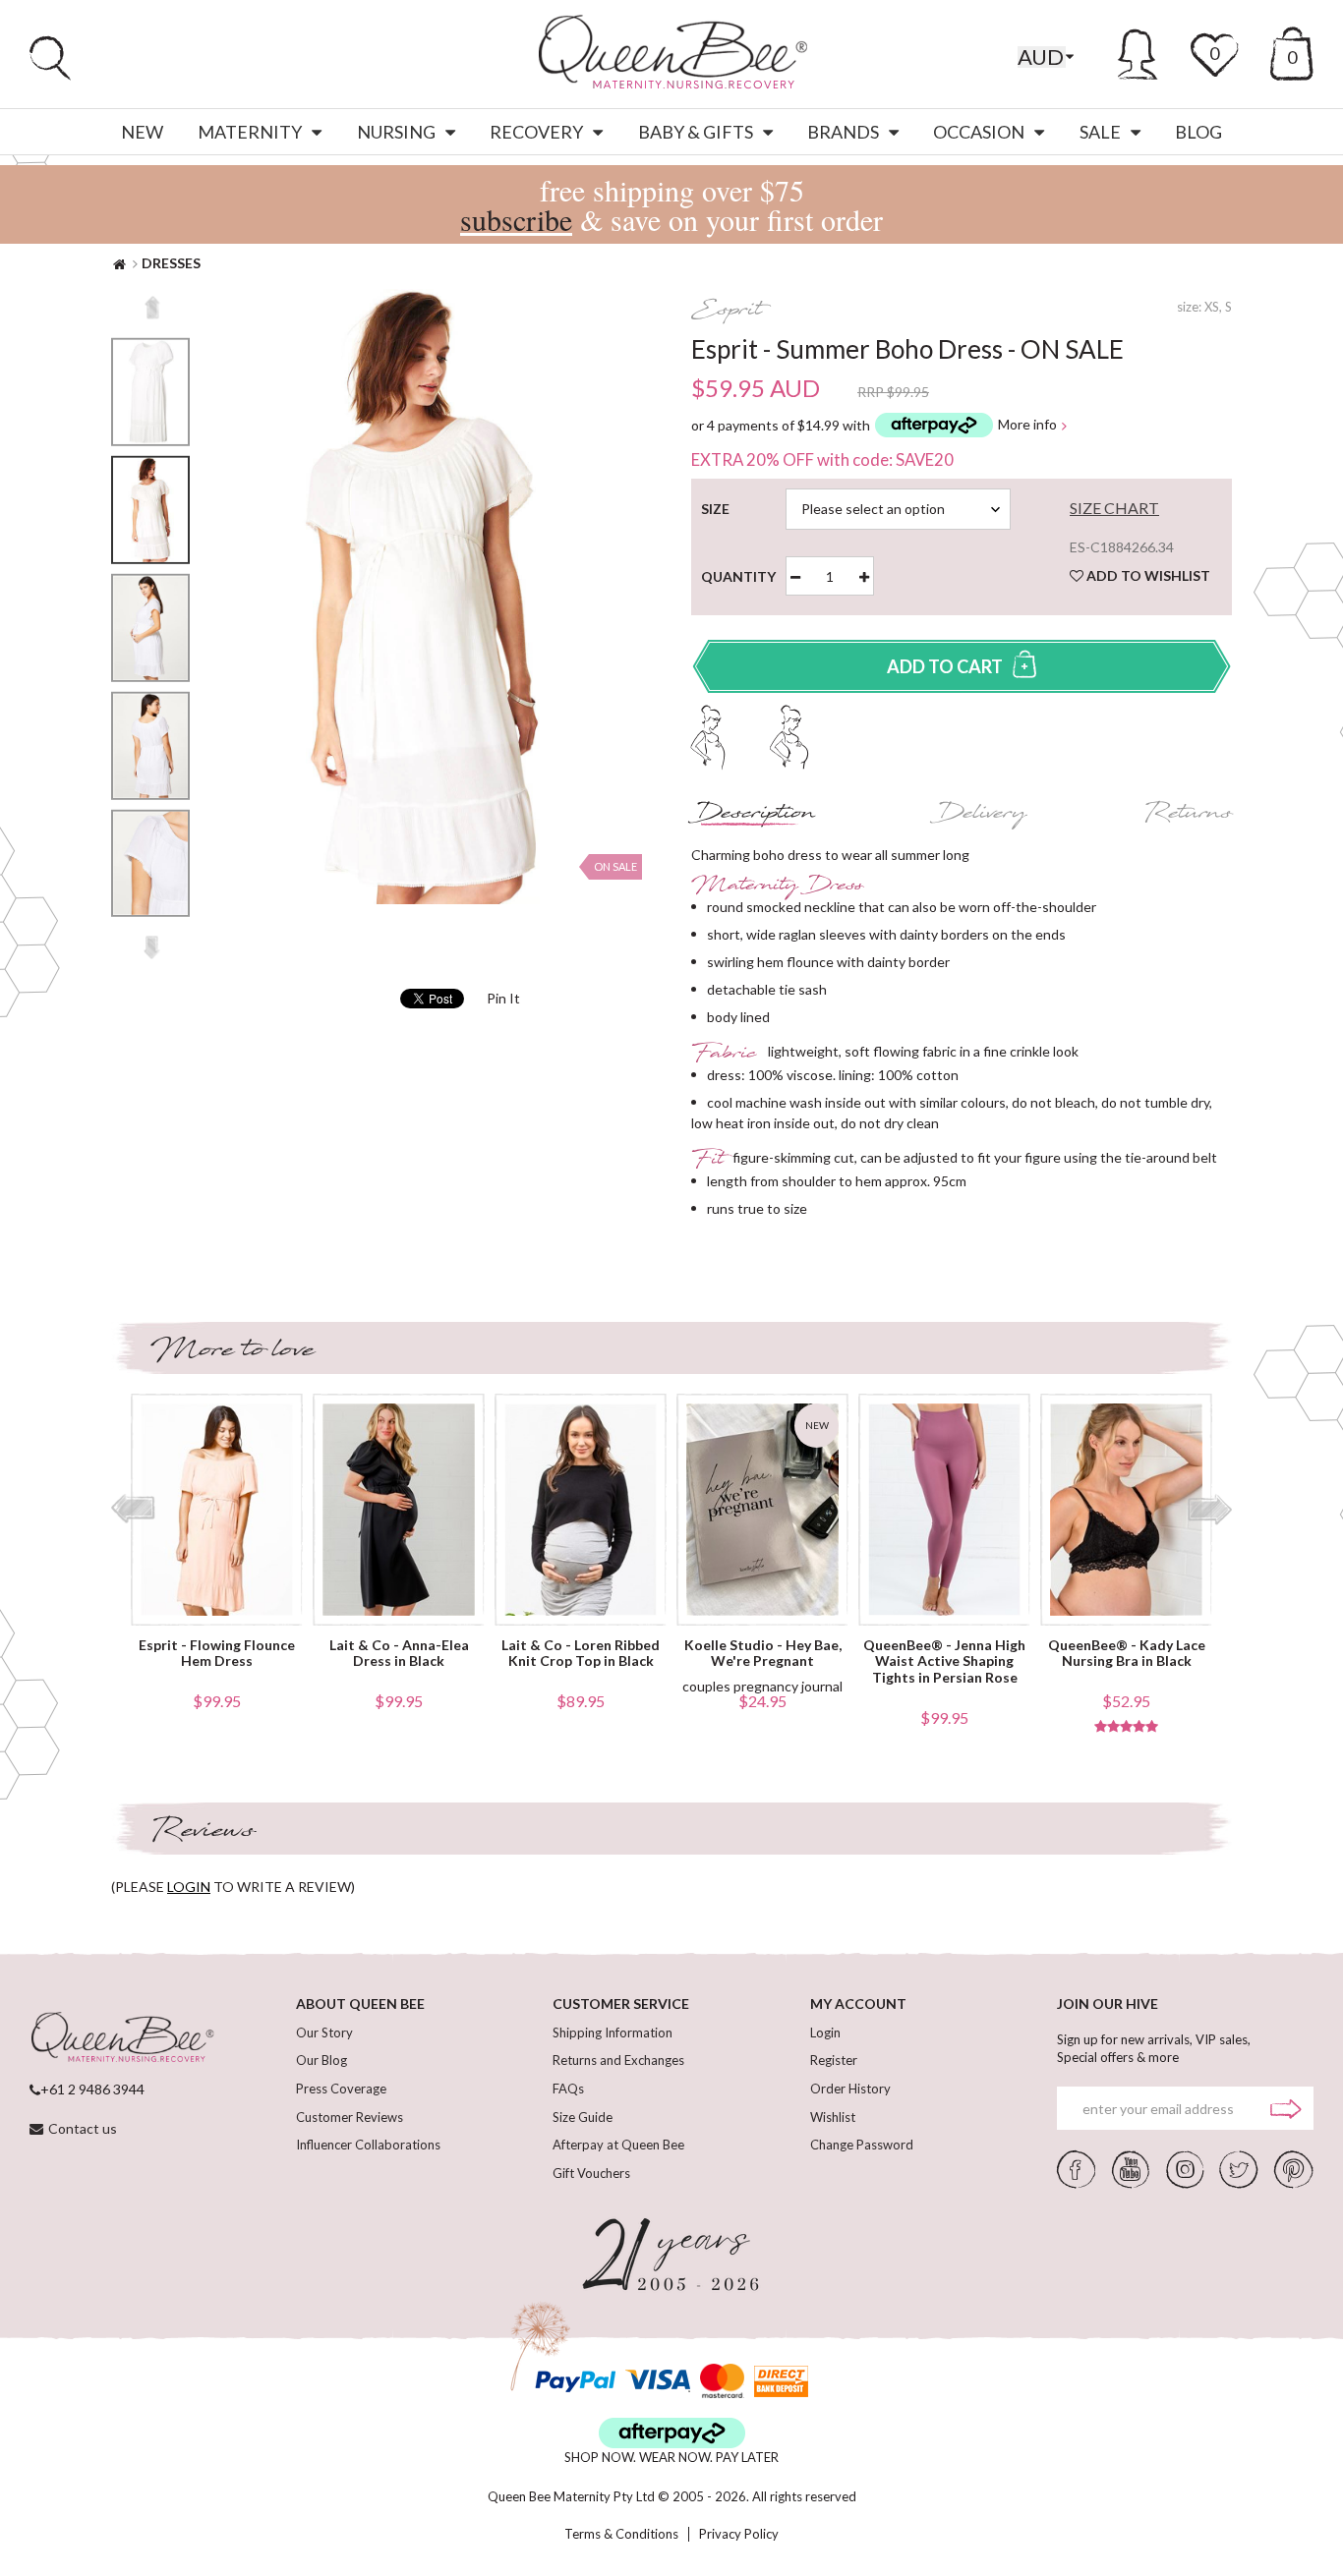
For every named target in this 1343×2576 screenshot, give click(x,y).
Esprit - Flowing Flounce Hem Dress (217, 1654)
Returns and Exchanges (618, 2060)
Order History (850, 2089)
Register (834, 2060)
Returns (1188, 815)
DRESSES (171, 263)
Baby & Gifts (696, 132)
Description (754, 815)
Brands (843, 132)
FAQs (568, 2089)
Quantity (746, 577)
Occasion (979, 132)
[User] (1138, 51)
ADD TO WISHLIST (1147, 575)
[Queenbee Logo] (122, 2038)
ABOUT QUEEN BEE (360, 2004)
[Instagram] (1185, 2168)
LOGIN (189, 1887)
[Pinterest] (1294, 2168)
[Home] (119, 263)
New (142, 132)
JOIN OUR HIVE (1108, 2004)
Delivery (980, 815)
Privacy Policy (739, 2534)
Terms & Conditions (621, 2534)
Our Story (324, 2032)
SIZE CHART (1114, 508)
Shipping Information (613, 2032)
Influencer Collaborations (368, 2145)
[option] (150, 510)
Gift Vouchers (591, 2173)
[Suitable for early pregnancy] (708, 735)
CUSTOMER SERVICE (621, 2004)
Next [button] (152, 948)
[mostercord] (722, 2381)
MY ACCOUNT (858, 2004)
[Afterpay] (672, 2433)
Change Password (862, 2145)
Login (825, 2032)
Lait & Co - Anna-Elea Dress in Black (399, 1654)
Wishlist (833, 2117)
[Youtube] (1131, 2168)
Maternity (250, 132)
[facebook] (1077, 2168)
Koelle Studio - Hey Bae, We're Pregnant (763, 1654)
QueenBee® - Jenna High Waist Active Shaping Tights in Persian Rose (944, 1662)
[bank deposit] (781, 2381)
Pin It (503, 998)
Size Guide (583, 2117)
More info (1027, 425)
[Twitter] (1238, 2168)
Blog (1198, 132)
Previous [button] (152, 308)
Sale (1100, 132)
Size (719, 509)
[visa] (658, 2381)
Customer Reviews (350, 2117)
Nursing (396, 132)
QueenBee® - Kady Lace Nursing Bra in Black (1127, 1654)
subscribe (516, 219)
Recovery (536, 132)
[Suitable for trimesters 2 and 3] (789, 735)
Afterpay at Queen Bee (618, 2145)
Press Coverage (341, 2089)
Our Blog (321, 2060)
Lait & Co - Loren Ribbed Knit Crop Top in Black (581, 1654)
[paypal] (575, 2381)
